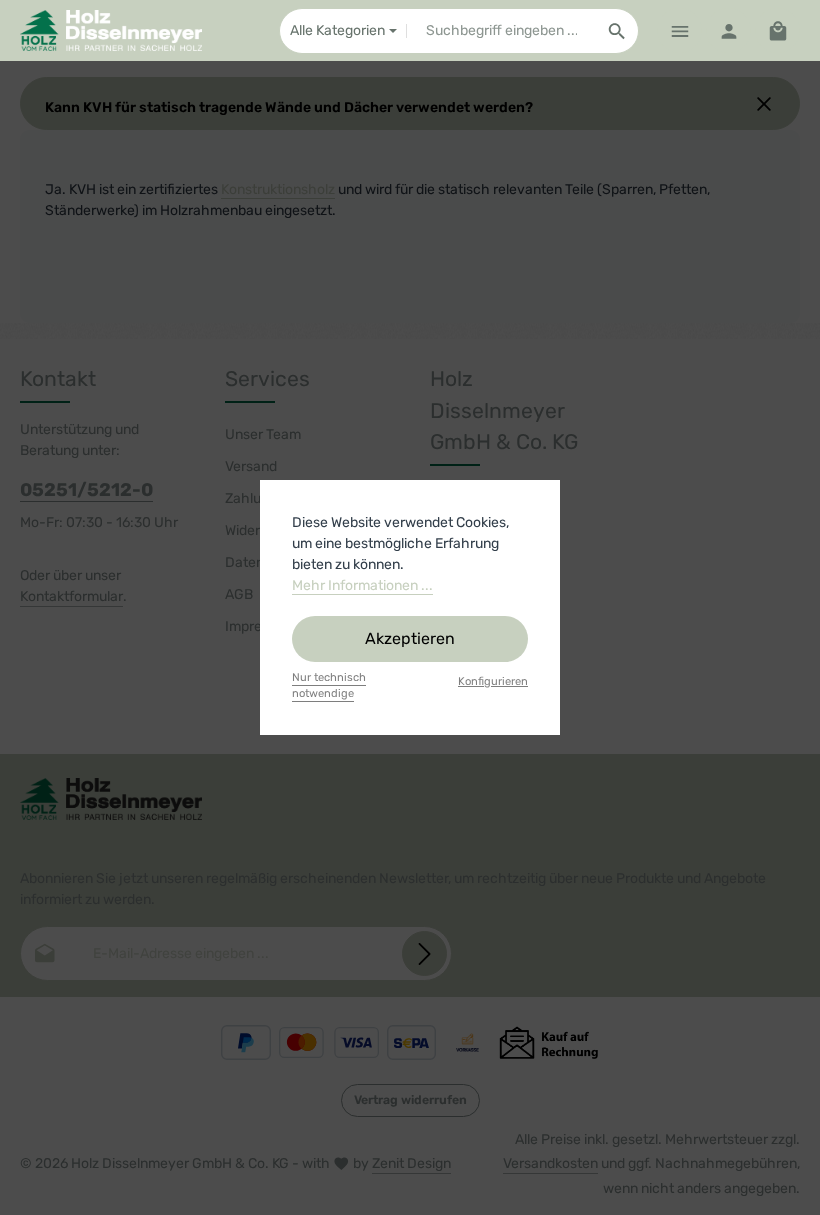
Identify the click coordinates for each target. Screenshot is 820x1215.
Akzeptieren (410, 638)
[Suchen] (617, 31)
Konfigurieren (493, 681)
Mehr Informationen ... (362, 585)
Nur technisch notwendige (329, 686)
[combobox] (501, 31)
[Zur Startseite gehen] (111, 31)
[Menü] (679, 30)
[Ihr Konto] (728, 30)
